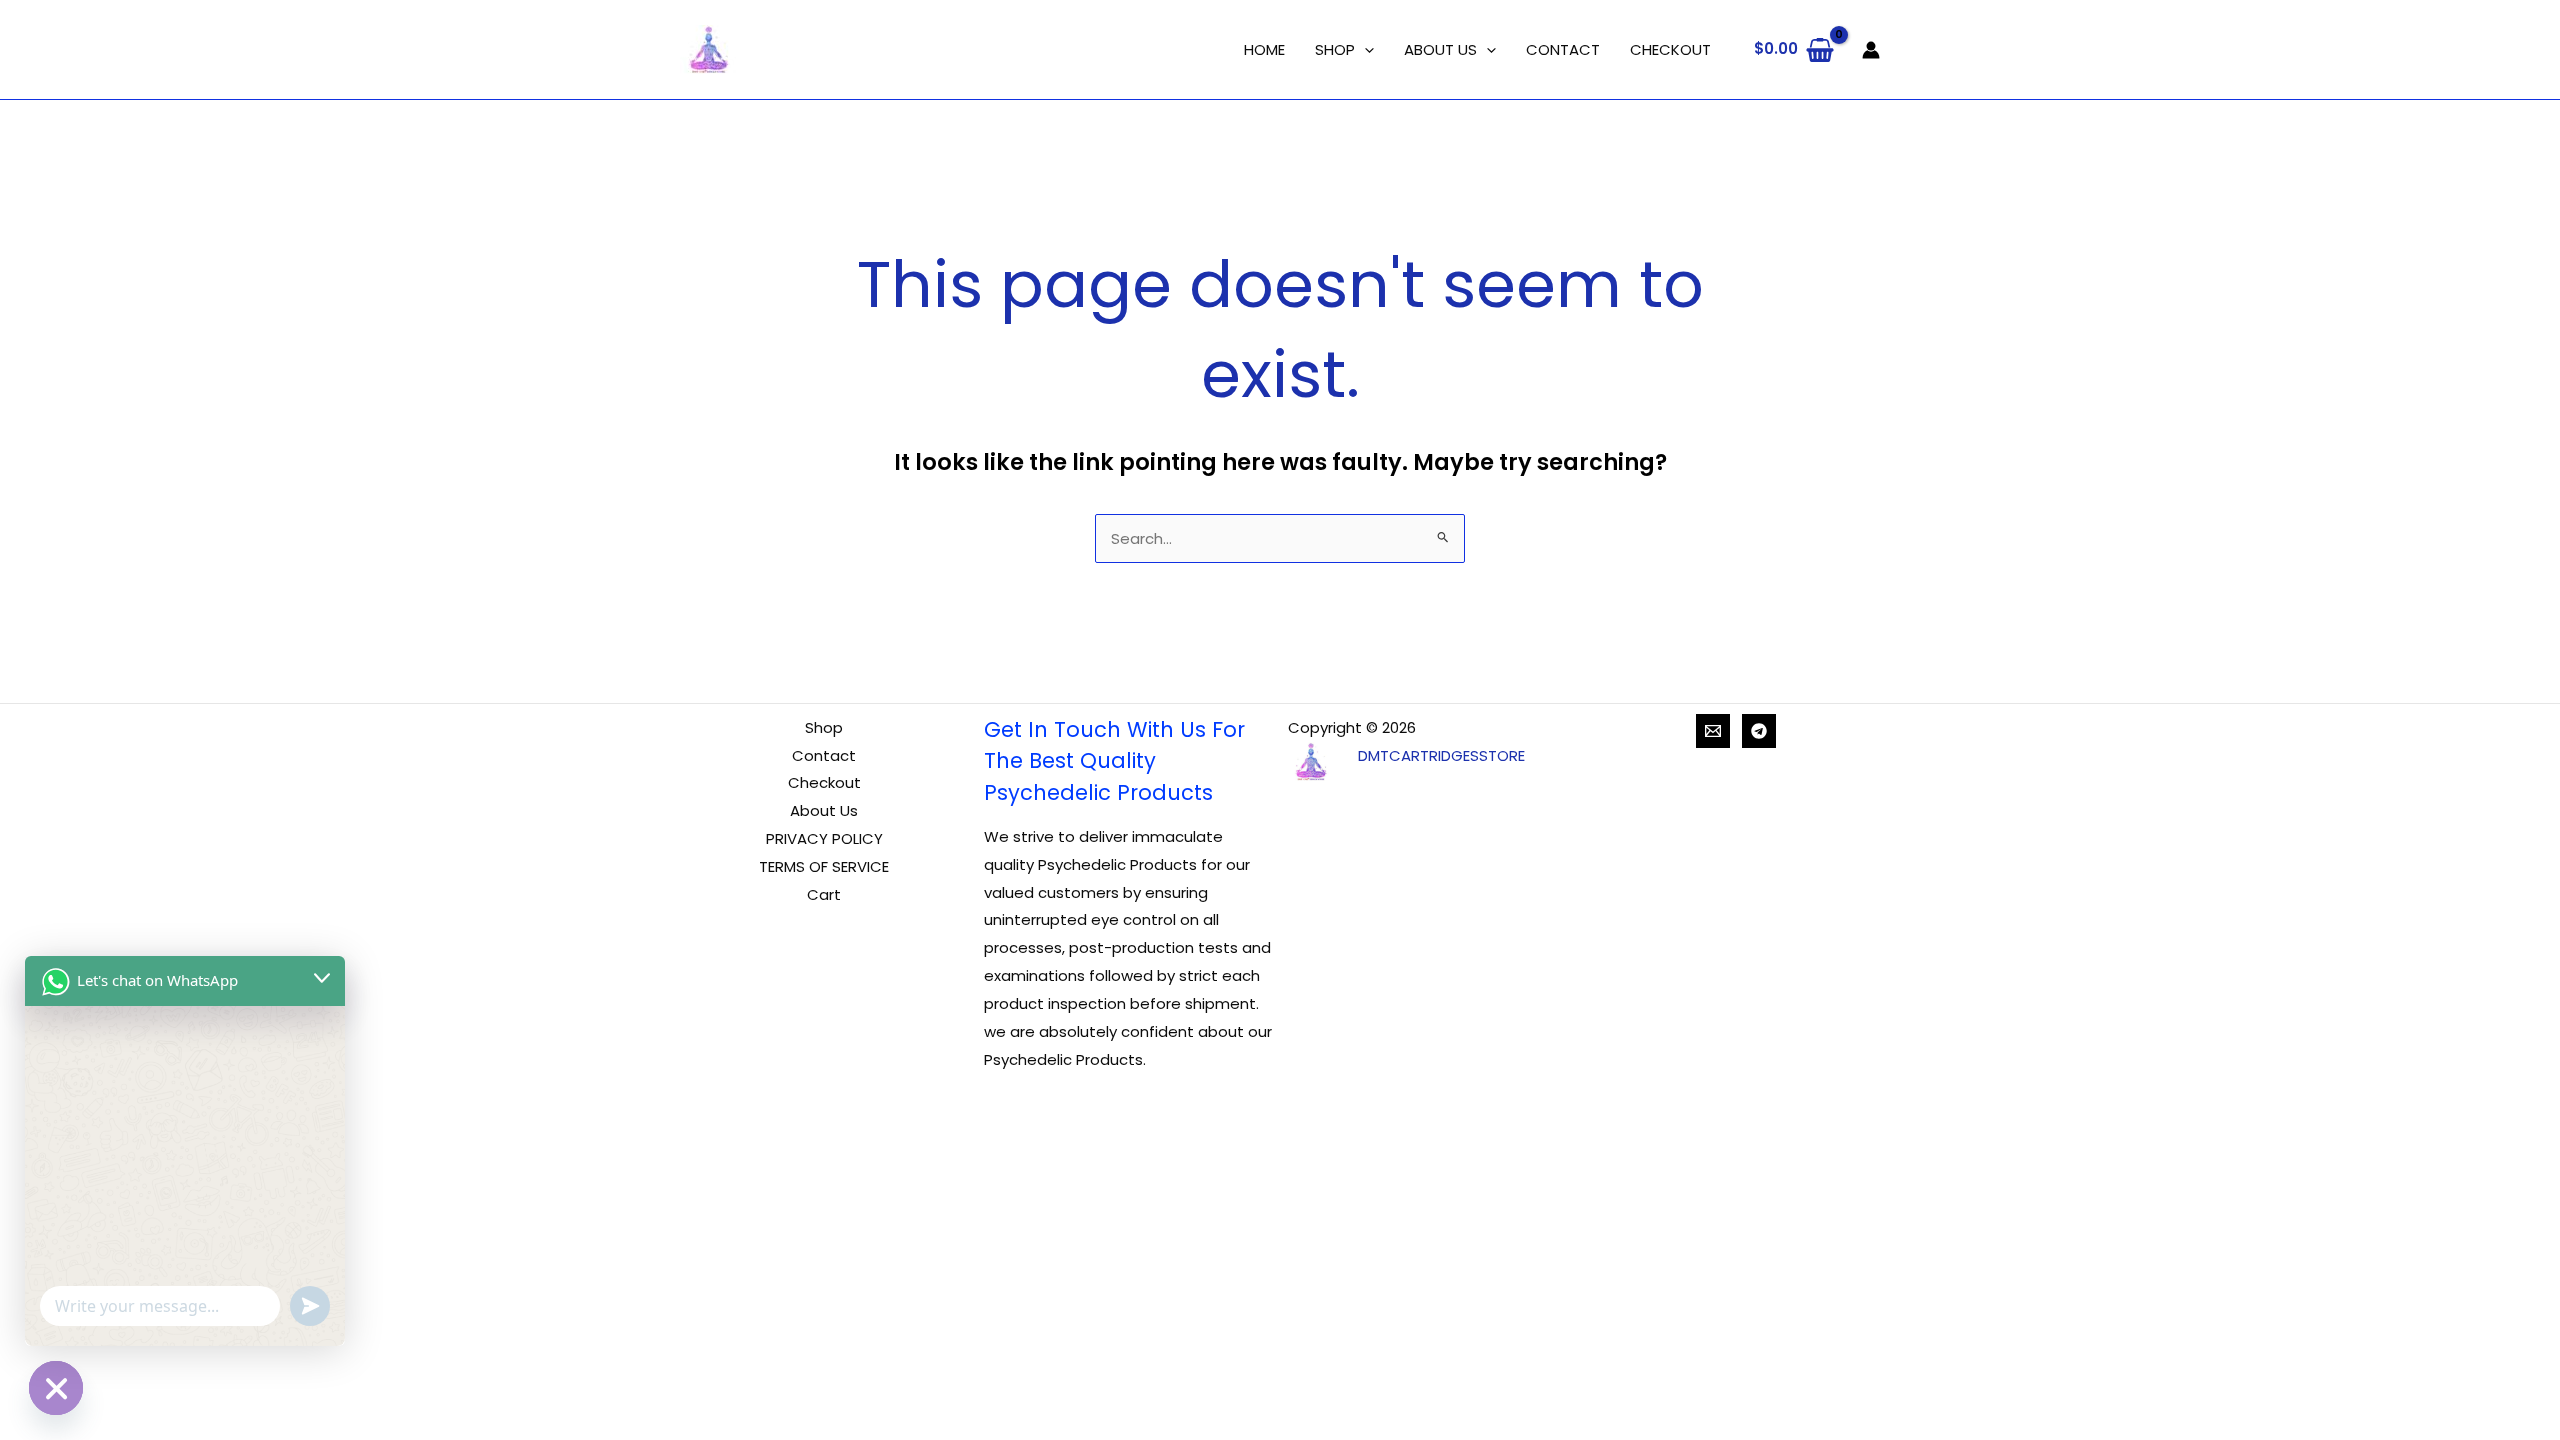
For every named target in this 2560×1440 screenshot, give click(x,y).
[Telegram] (1759, 731)
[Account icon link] (1871, 50)
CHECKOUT (1670, 49)
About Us (824, 810)
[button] (1364, 50)
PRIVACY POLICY (824, 838)
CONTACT (1563, 49)
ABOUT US (1440, 49)
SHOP (1335, 49)
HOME (1264, 49)
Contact (824, 755)
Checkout (824, 782)
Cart (824, 894)
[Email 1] (1713, 731)
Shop (824, 727)
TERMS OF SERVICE (824, 866)
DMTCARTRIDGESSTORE (1441, 755)
